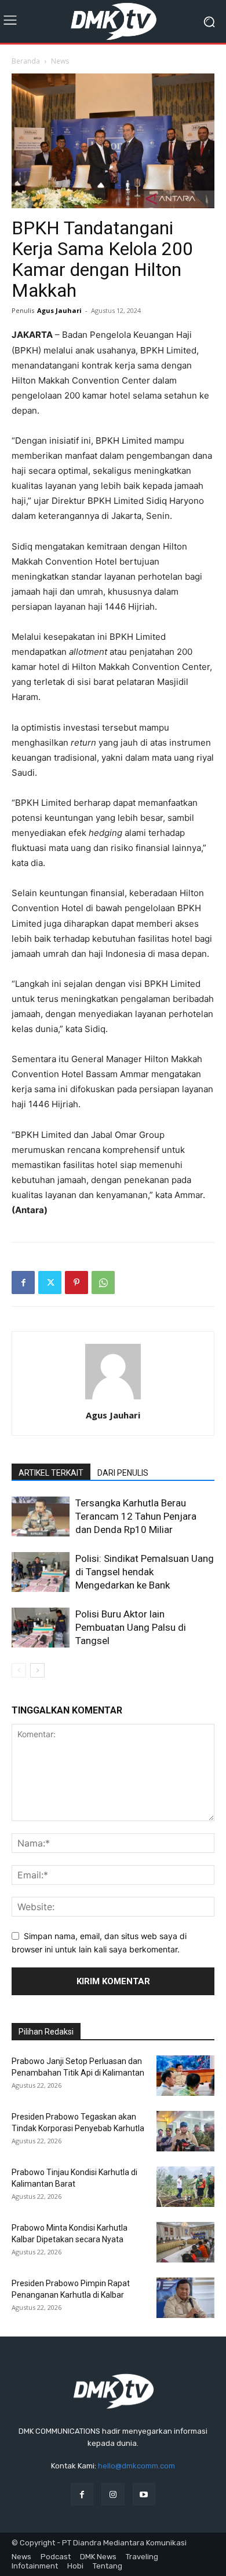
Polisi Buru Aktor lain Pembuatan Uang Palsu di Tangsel (131, 1627)
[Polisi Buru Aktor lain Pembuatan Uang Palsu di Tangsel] (41, 1628)
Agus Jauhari (59, 310)
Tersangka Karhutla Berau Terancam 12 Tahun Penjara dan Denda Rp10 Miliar (136, 1516)
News (60, 61)
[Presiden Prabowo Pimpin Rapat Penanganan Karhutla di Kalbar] (185, 2298)
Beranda (26, 61)
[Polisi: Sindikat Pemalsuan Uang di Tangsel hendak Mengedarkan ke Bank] (41, 1572)
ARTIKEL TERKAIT (51, 1473)
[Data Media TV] (113, 21)
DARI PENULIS (123, 1473)
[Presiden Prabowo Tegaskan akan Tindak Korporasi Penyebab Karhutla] (185, 2131)
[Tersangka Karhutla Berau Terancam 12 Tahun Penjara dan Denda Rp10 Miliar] (41, 1517)
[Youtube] (144, 2494)
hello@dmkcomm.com (136, 2466)
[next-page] (37, 1670)
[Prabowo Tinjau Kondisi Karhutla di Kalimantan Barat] (185, 2187)
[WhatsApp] (103, 1283)
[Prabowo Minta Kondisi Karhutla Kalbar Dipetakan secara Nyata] (185, 2242)
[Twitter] (50, 1283)
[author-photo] (113, 1399)
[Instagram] (113, 2494)
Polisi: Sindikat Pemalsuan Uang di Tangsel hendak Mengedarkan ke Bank (145, 1572)
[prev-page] (19, 1670)
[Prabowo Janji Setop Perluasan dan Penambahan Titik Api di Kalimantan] (185, 2076)
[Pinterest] (76, 1283)
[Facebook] (23, 1283)
